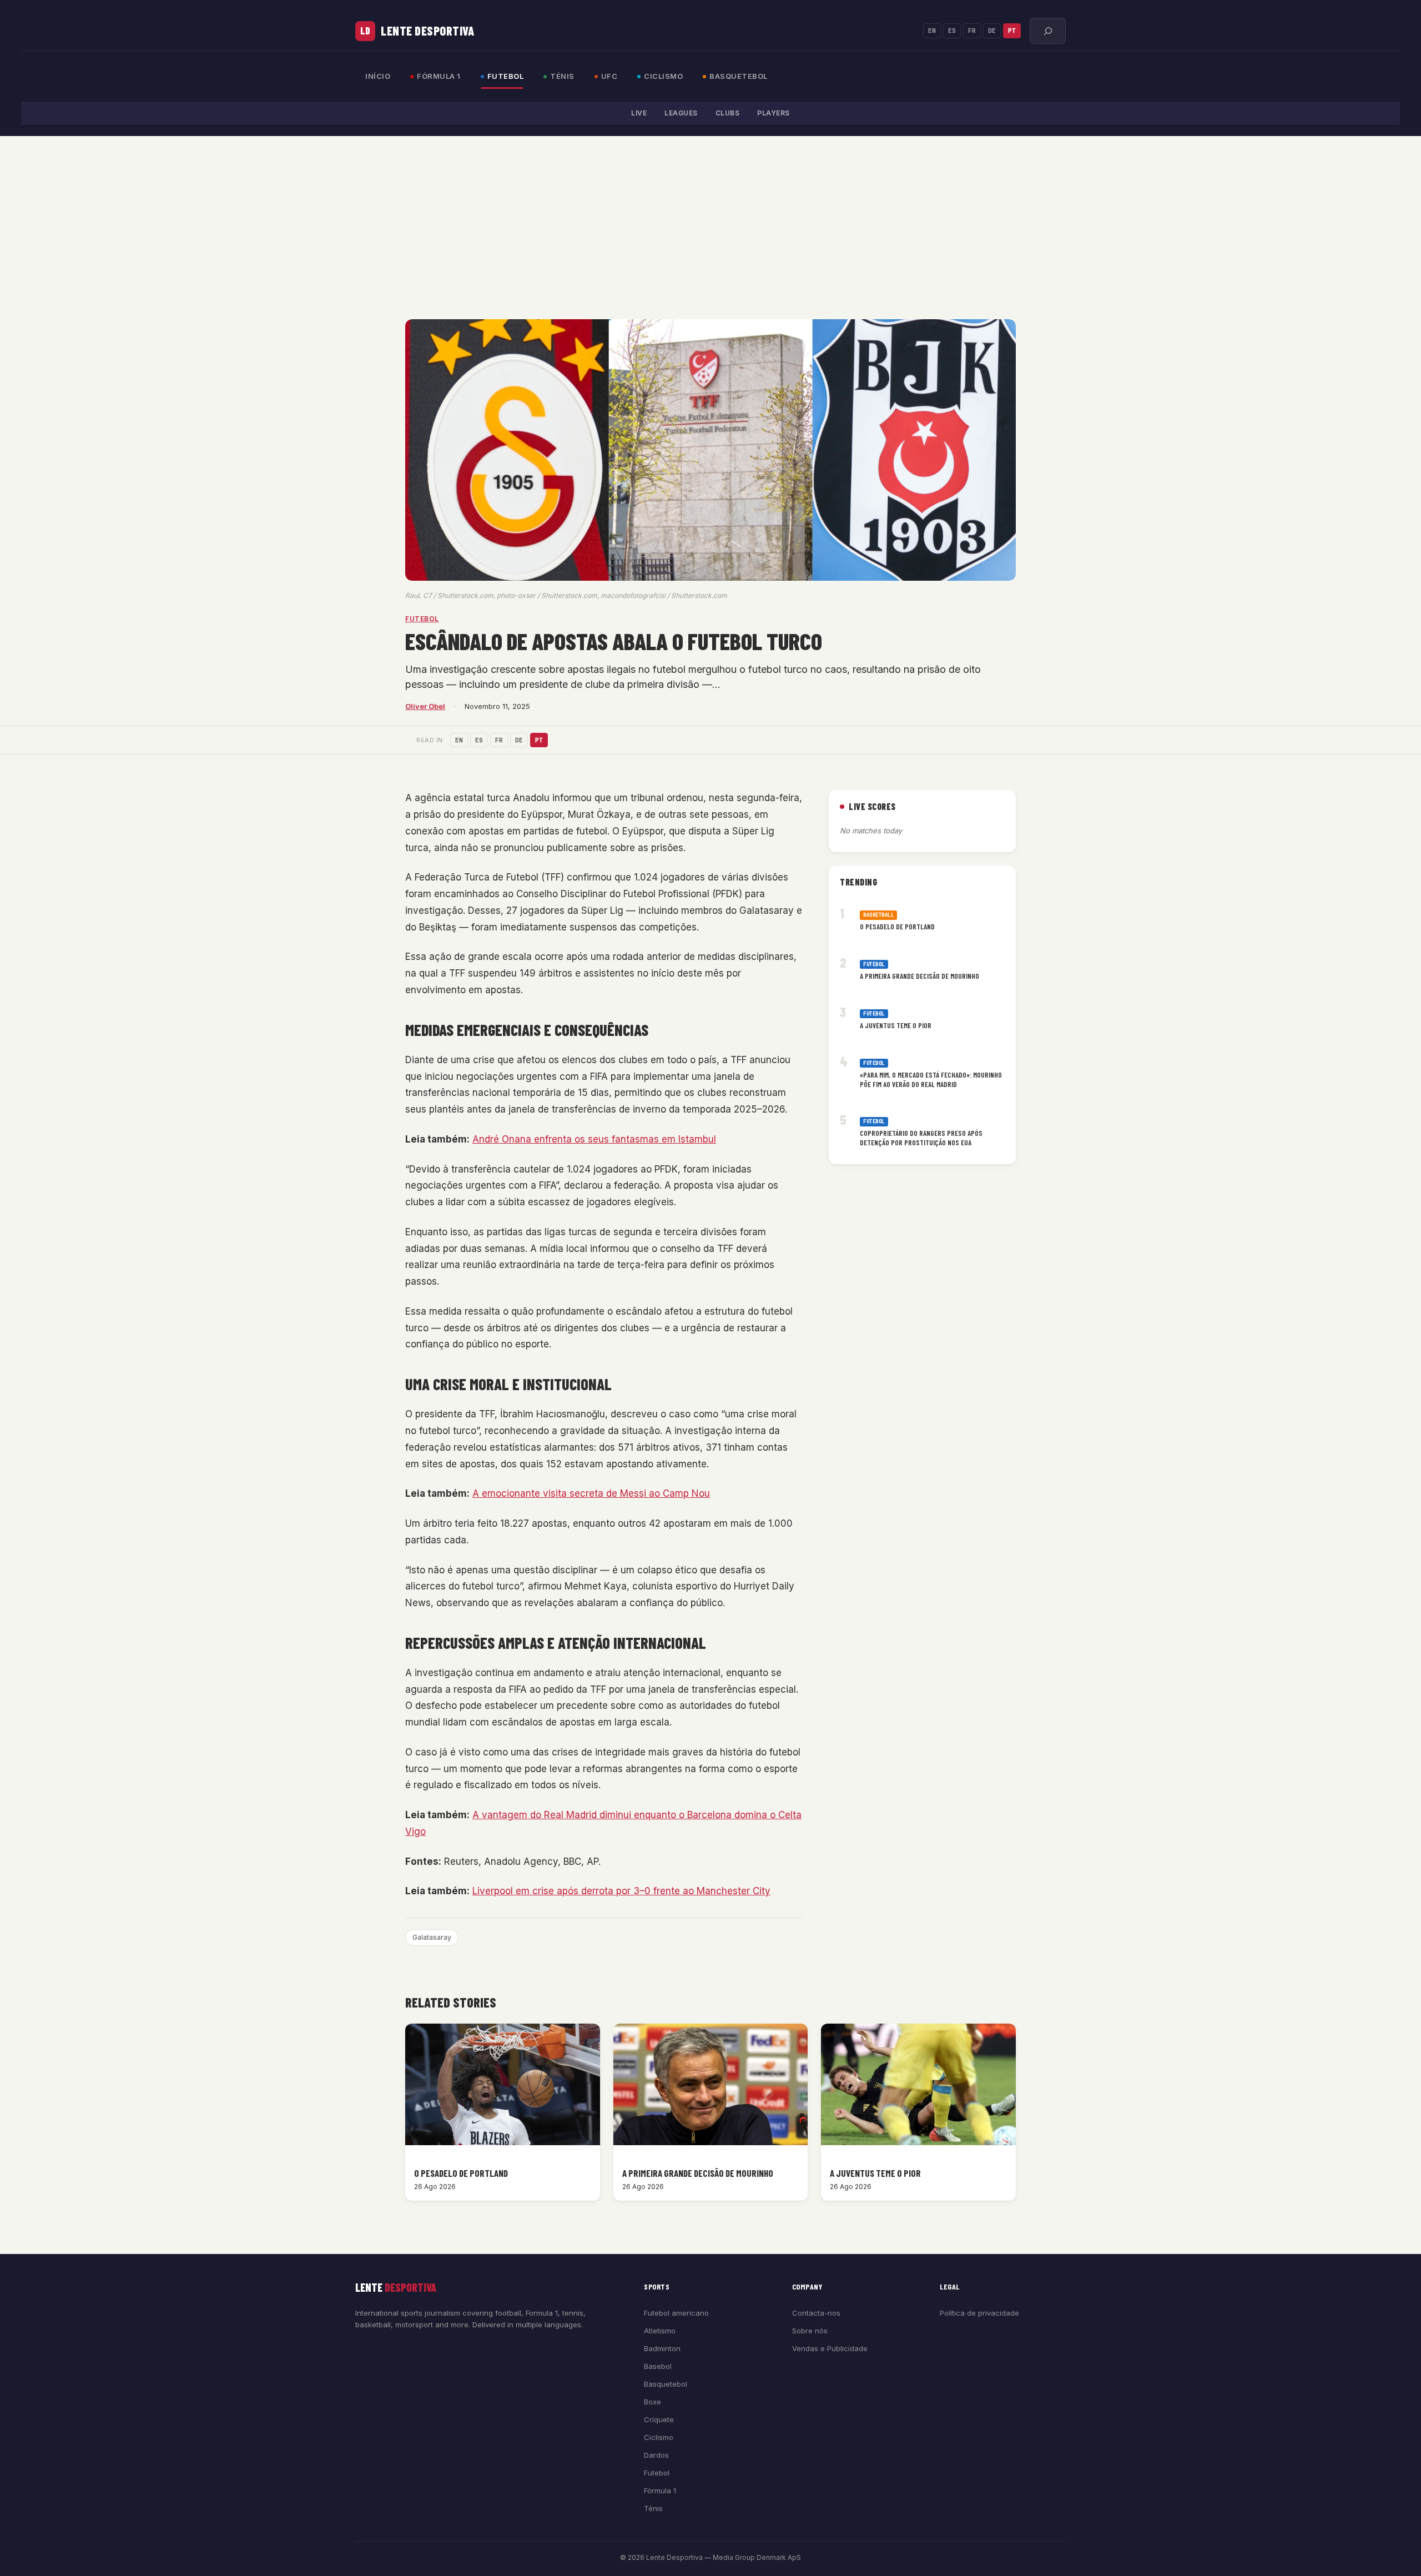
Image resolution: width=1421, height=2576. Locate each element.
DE (992, 31)
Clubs (728, 113)
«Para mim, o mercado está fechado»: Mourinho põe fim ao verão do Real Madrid (931, 1080)
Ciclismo (663, 76)
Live (639, 113)
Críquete (659, 2419)
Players (774, 113)
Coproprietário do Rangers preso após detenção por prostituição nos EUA (921, 1138)
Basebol (658, 2366)
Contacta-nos (816, 2313)
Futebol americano (676, 2313)
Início (378, 76)
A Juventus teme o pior (896, 1025)
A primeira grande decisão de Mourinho (919, 976)
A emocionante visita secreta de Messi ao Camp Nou (591, 1493)
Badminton (662, 2348)
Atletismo (660, 2331)
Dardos (656, 2455)
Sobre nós (810, 2331)
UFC (609, 76)
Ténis (562, 76)
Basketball (878, 915)
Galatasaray (432, 1937)
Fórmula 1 (439, 76)
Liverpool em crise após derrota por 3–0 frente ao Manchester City (621, 1891)
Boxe (652, 2402)
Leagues (681, 113)
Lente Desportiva (427, 31)
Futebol (506, 76)
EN (932, 31)
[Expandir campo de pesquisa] (1048, 31)
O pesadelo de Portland (897, 927)
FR (972, 31)
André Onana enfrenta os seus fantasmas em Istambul (594, 1139)
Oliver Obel (425, 706)
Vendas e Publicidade (830, 2348)
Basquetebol (739, 76)
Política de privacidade (979, 2313)
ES (952, 31)
